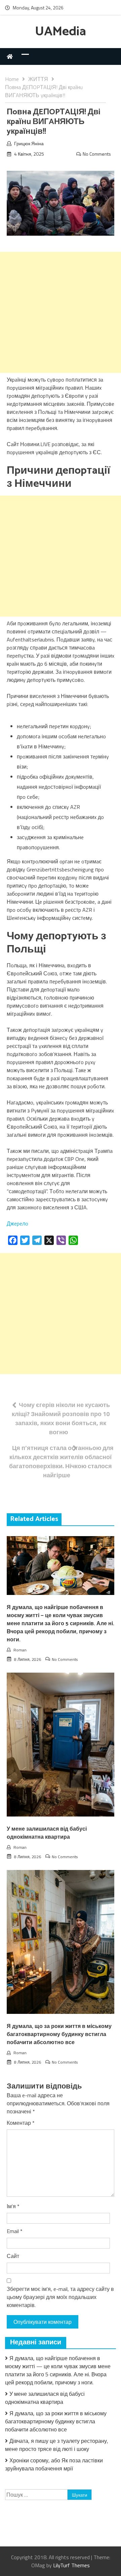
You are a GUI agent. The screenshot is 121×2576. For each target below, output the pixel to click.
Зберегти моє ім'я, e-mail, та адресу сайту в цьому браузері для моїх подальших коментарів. (60, 2297)
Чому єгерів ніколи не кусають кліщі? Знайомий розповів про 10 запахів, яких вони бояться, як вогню (61, 1418)
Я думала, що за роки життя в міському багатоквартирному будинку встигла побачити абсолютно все (59, 2035)
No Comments (97, 154)
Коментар (21, 2123)
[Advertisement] (61, 312)
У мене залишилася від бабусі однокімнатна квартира (47, 1833)
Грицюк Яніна (29, 143)
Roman (20, 1650)
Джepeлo (17, 1223)
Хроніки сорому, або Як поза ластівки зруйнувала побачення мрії (54, 2464)
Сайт (13, 2256)
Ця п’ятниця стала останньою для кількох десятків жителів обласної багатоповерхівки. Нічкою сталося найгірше (61, 1461)
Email (15, 2231)
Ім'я (13, 2206)
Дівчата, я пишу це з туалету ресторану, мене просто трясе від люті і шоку (57, 2445)
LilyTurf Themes (71, 2565)
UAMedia (61, 32)
